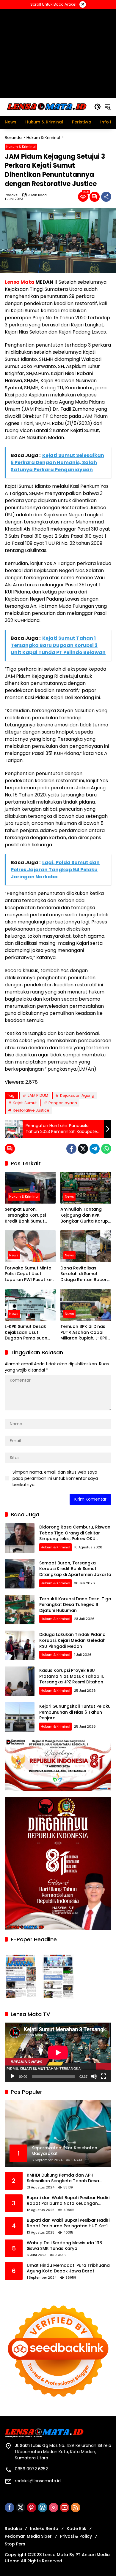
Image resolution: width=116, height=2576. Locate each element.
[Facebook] (71, 1149)
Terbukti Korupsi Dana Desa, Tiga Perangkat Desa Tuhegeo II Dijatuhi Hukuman (75, 1605)
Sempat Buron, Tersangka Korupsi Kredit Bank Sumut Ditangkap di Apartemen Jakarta (26, 1215)
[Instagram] (54, 2507)
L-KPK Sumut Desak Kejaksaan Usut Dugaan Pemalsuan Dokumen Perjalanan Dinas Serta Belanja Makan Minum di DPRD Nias (28, 1333)
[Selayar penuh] (104, 2076)
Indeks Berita (44, 2529)
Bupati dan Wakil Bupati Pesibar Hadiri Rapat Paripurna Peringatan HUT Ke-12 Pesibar (69, 2223)
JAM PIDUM (38, 1095)
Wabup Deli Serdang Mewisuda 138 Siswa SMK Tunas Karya (64, 2246)
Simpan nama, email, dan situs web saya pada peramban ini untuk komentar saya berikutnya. (55, 1478)
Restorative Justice (31, 1110)
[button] (98, 107)
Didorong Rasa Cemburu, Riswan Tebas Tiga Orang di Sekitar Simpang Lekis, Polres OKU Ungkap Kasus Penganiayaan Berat (75, 1539)
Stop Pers (15, 2544)
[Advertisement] (58, 53)
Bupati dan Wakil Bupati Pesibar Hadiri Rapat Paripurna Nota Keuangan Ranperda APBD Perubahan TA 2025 (68, 2201)
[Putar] (12, 2076)
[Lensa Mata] (46, 107)
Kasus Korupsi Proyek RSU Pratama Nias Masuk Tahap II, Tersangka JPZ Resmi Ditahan (72, 1676)
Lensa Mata (20, 282)
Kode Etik (76, 2529)
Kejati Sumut (25, 1103)
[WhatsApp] (106, 1149)
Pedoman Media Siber (28, 2536)
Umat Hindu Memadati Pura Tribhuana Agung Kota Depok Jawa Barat (68, 2268)
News (69, 1196)
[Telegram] (95, 1149)
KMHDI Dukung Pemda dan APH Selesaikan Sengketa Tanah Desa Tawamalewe (63, 2178)
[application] (58, 2052)
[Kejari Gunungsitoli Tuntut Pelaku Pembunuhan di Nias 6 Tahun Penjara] (20, 1717)
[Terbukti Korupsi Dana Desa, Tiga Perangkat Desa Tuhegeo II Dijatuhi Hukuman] (20, 1610)
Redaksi (12, 195)
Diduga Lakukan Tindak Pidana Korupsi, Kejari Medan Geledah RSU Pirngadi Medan (72, 1640)
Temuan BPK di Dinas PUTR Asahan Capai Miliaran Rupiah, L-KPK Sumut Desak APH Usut (85, 1333)
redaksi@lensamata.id (38, 2481)
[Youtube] (65, 2507)
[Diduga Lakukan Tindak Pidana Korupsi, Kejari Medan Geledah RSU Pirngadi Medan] (20, 1645)
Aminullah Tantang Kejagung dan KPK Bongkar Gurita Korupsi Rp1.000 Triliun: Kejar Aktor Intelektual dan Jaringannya (86, 1215)
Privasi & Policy (76, 2536)
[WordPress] (43, 2507)
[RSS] (76, 2507)
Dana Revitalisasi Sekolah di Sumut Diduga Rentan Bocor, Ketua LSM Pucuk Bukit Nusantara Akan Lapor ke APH (85, 1274)
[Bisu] (94, 2076)
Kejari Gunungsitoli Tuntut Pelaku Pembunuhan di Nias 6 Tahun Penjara (75, 1712)
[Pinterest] (32, 2507)
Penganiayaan (63, 1103)
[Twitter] (83, 1149)
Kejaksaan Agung (77, 1095)
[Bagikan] (106, 197)
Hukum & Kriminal (21, 147)
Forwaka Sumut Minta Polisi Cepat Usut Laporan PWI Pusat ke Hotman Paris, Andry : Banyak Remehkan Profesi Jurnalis (28, 1274)
